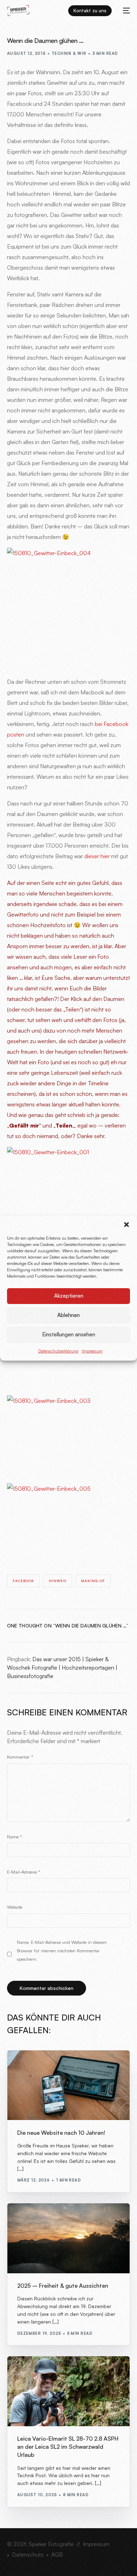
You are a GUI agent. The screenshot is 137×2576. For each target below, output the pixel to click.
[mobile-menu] (124, 11)
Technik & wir (69, 53)
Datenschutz (28, 2555)
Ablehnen (68, 1315)
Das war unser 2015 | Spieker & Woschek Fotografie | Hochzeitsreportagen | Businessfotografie (62, 1668)
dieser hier (97, 856)
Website (15, 1907)
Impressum (92, 1351)
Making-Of (93, 1581)
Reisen (27, 2372)
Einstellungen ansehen (69, 1334)
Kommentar (20, 1757)
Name (14, 1837)
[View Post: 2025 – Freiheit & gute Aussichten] (69, 2238)
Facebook (23, 1581)
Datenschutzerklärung (58, 1351)
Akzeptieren (69, 1296)
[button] (126, 1225)
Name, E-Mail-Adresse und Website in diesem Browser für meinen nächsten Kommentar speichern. (62, 1951)
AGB (57, 2555)
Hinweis (58, 1581)
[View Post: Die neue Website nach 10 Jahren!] (69, 2085)
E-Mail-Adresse (24, 1872)
